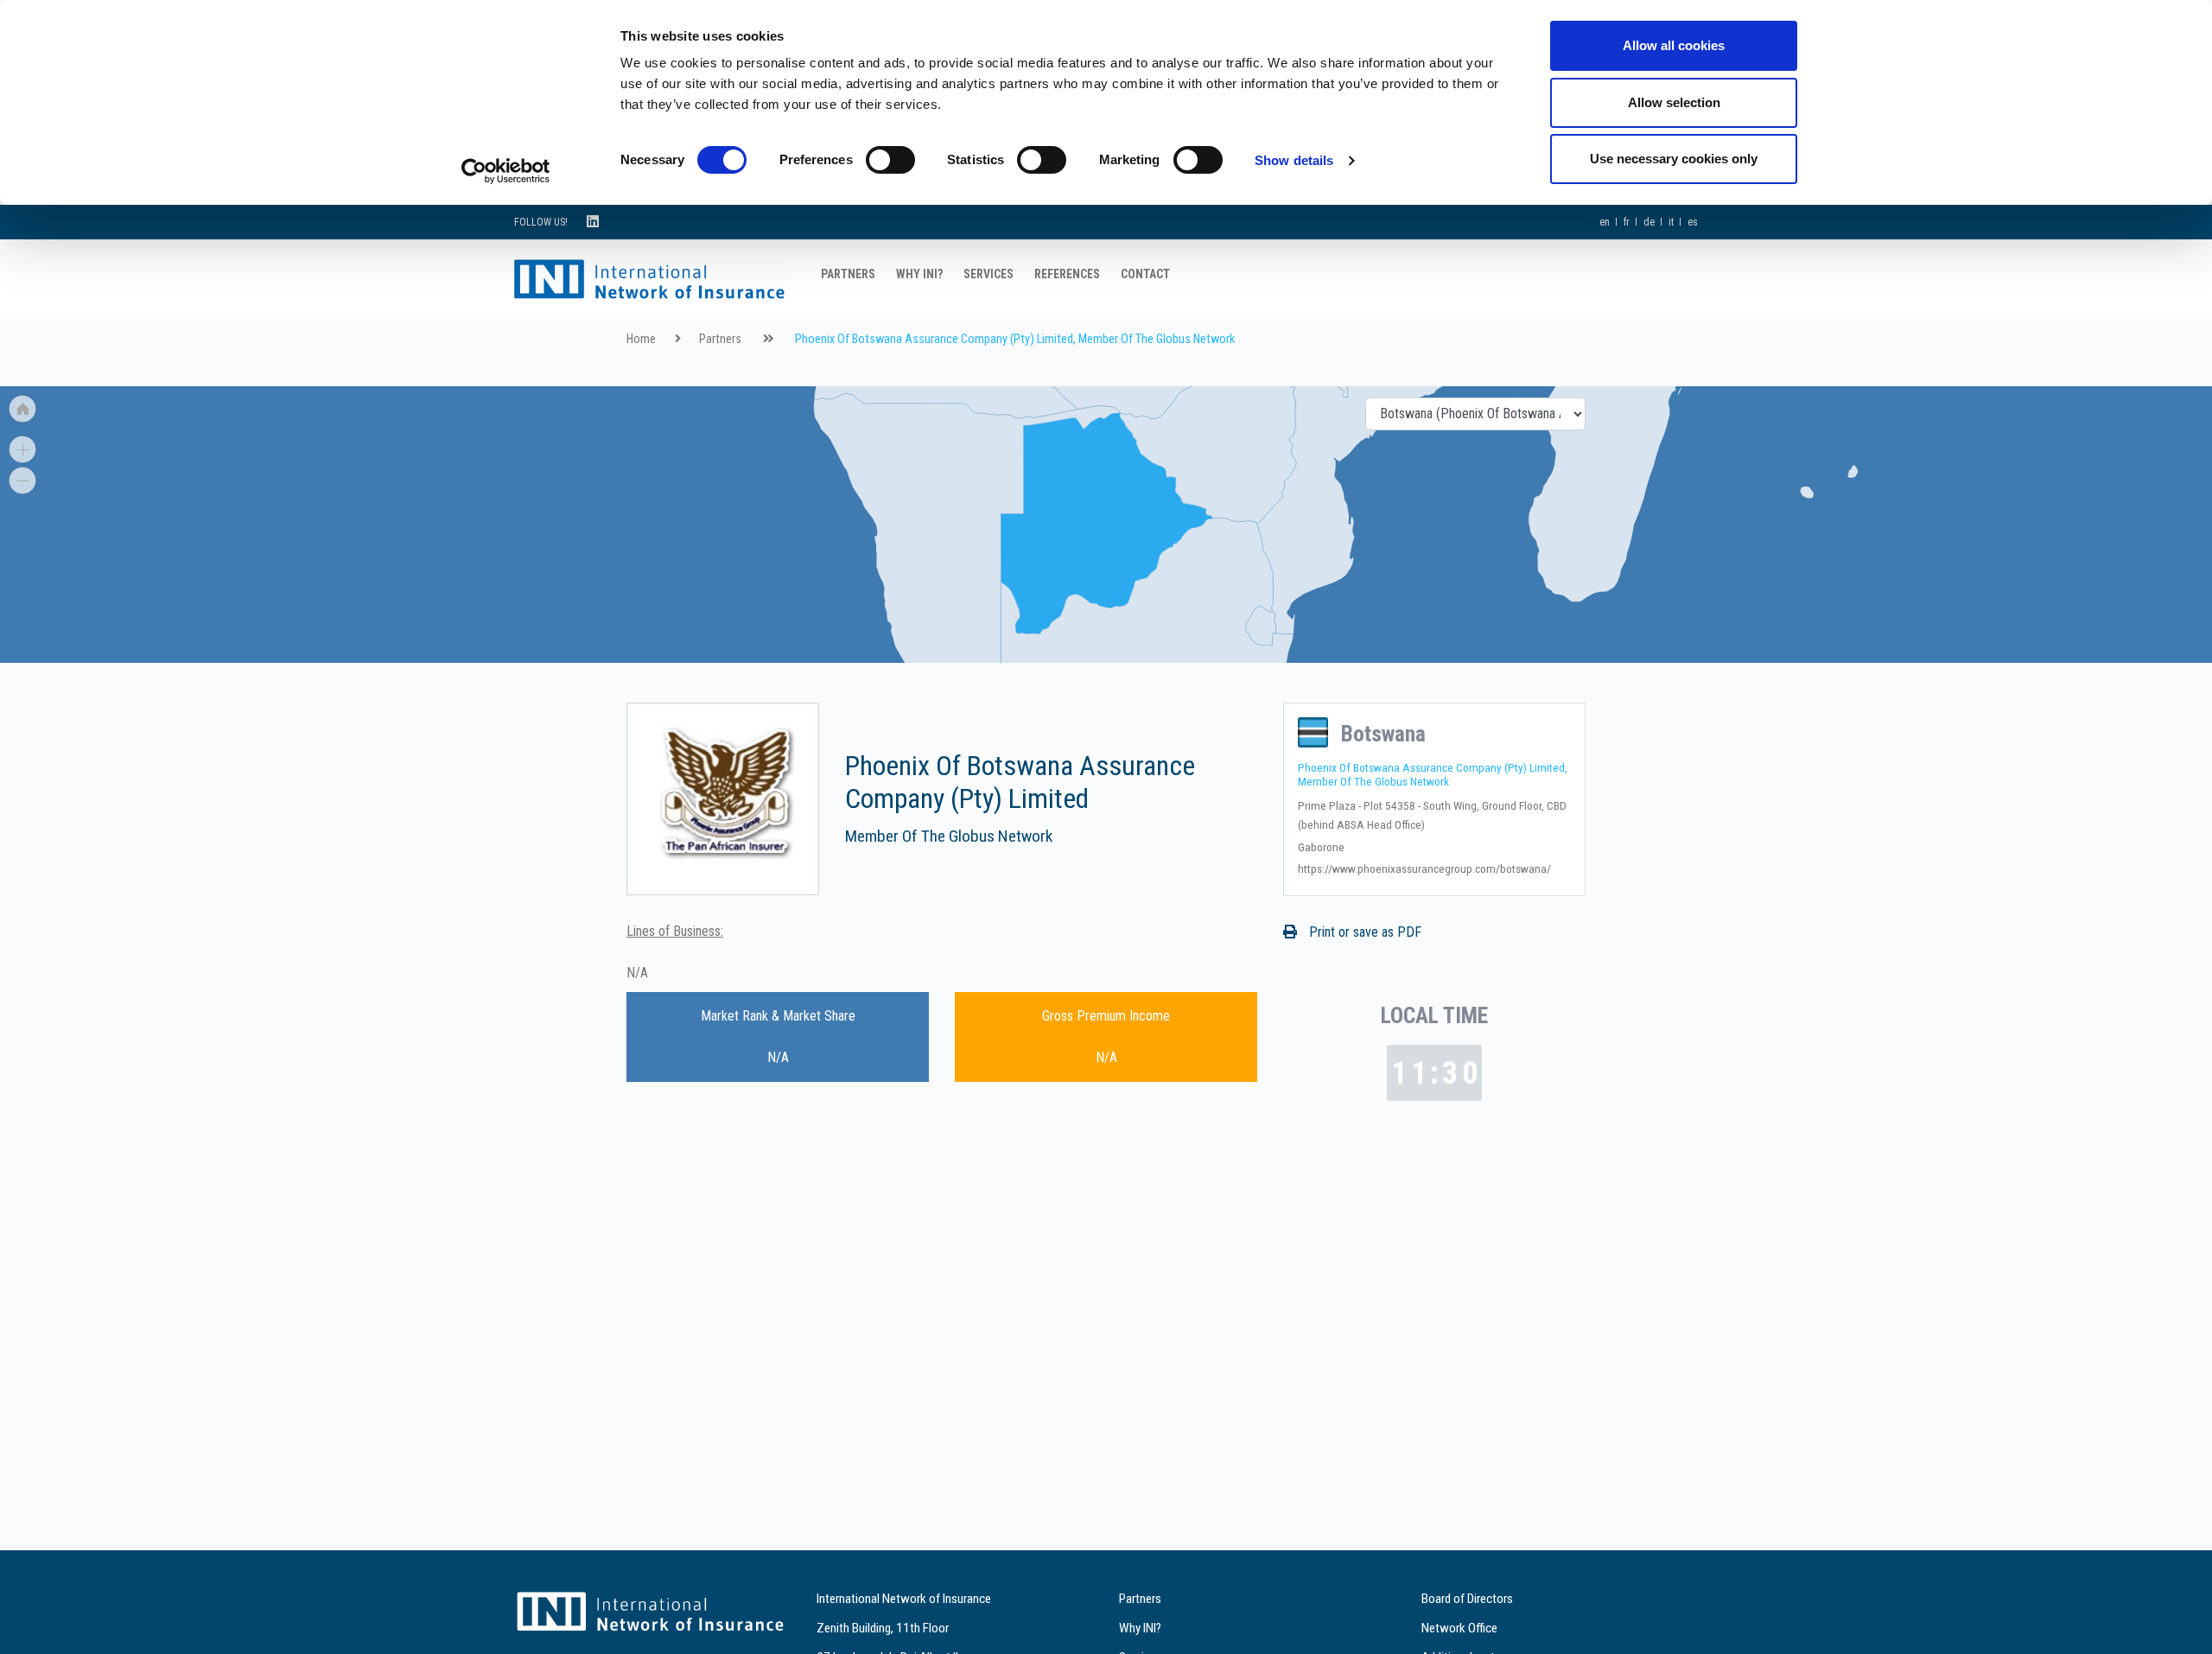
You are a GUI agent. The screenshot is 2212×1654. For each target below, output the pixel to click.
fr (1627, 222)
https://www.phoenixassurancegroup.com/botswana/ (1424, 868)
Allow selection (1674, 102)
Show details (1294, 160)
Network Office (1459, 1628)
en (1605, 222)
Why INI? (919, 274)
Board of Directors (1467, 1599)
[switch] (890, 160)
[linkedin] (593, 222)
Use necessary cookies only (1674, 159)
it (1671, 222)
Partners (848, 274)
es (1693, 222)
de (1649, 222)
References (1067, 274)
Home (641, 339)
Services (988, 274)
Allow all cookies (1674, 45)
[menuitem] (1611, 441)
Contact (1145, 274)
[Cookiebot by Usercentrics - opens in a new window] (506, 171)
